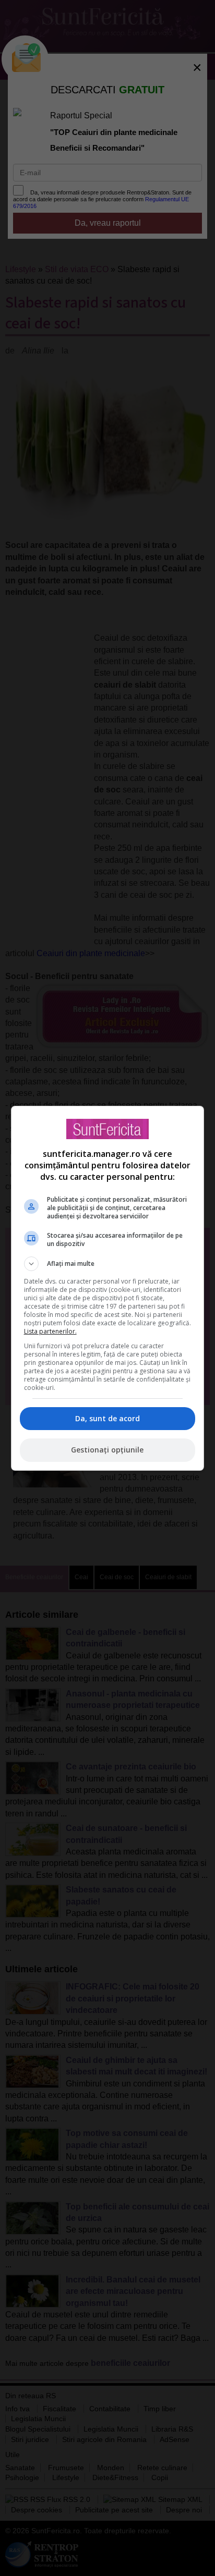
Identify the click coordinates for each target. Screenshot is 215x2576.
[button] (108, 1264)
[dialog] (108, 1288)
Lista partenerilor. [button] (50, 1331)
